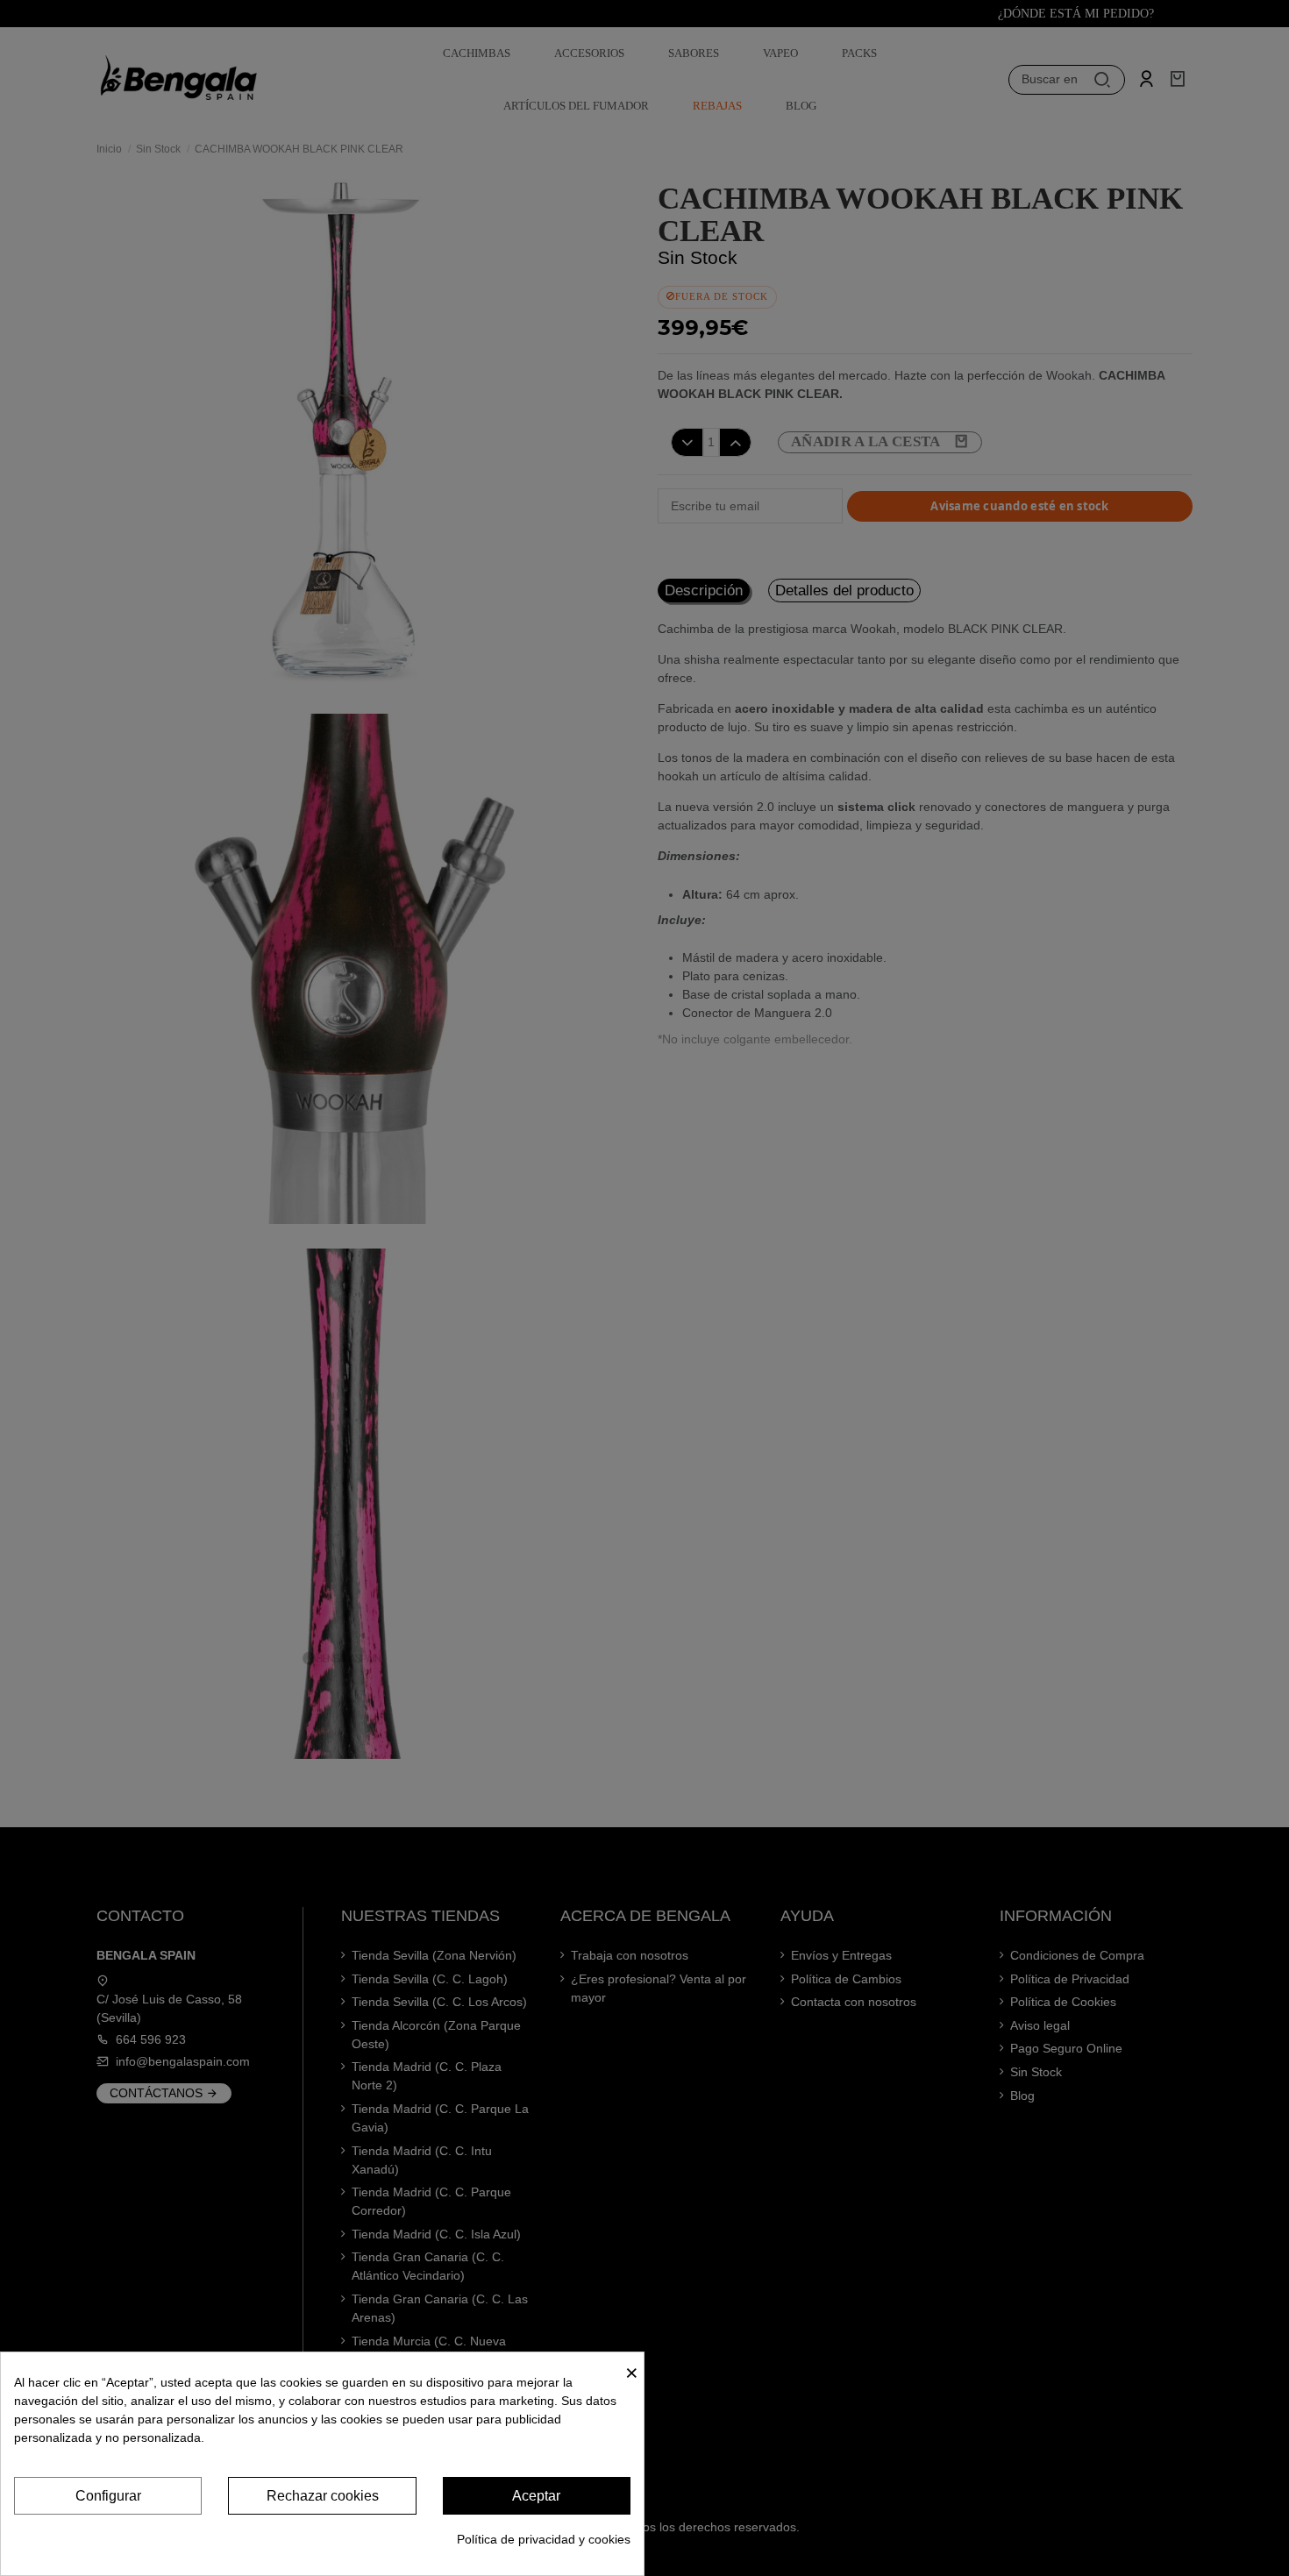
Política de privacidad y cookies (544, 2539)
